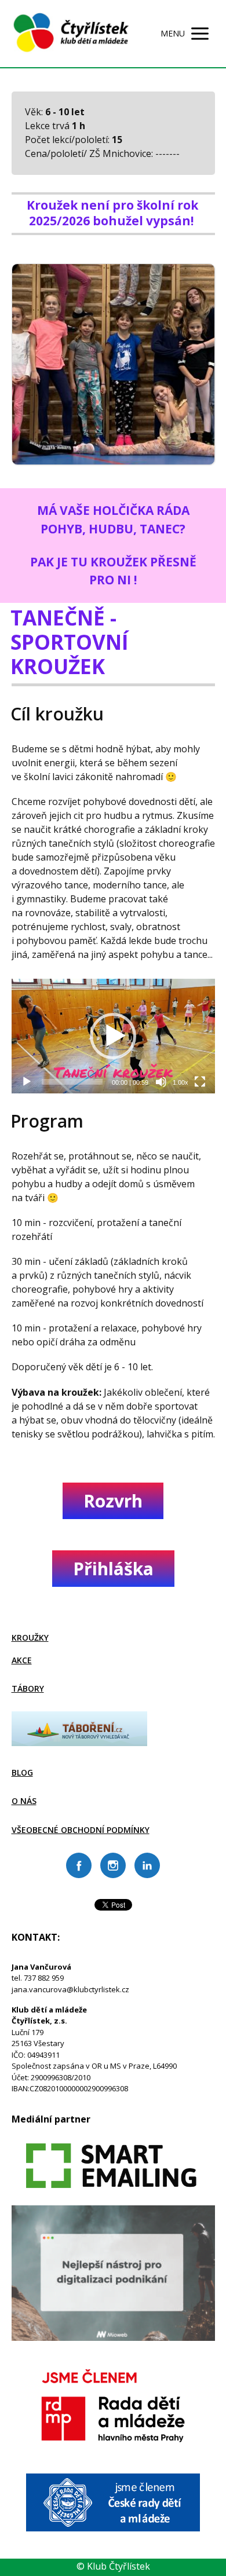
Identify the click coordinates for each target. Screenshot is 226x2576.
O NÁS (24, 1801)
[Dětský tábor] (79, 1743)
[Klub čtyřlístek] (71, 34)
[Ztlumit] (161, 1082)
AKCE (22, 1660)
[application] (113, 1036)
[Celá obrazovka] (200, 1082)
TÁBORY (28, 1688)
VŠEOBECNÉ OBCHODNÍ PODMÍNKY (81, 1830)
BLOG (22, 1772)
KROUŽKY (30, 1638)
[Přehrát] (27, 1082)
